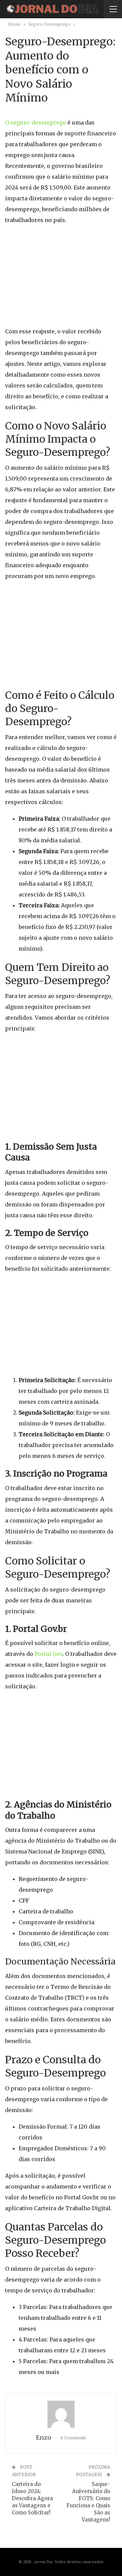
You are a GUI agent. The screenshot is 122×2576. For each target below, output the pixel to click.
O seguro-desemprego (36, 123)
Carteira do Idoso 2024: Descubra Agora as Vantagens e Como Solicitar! (32, 2498)
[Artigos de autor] (61, 2414)
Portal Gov (48, 1654)
